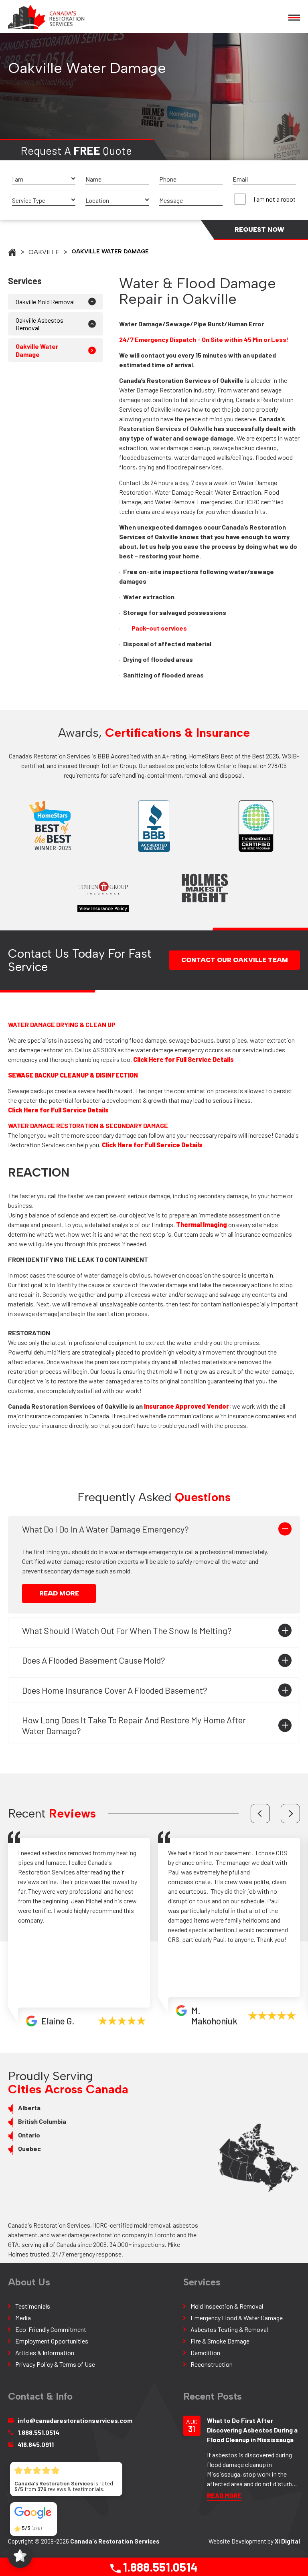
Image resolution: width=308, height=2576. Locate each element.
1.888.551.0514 (159, 2567)
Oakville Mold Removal (45, 302)
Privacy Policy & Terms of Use (55, 2364)
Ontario (29, 2135)
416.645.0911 (36, 2444)
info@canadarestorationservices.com (71, 2420)
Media (23, 2318)
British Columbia (42, 2121)
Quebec (29, 2148)
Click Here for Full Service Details (183, 1059)
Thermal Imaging (202, 1224)
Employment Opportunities (52, 2341)
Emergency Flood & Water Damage (237, 2318)
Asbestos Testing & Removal (229, 2329)
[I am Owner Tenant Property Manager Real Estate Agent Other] (44, 179)
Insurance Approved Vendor (186, 1406)
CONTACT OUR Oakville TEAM (235, 960)
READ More (59, 1593)
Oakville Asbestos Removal (40, 324)
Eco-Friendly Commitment (51, 2329)
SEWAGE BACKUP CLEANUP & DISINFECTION (73, 1075)
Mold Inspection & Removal (227, 2306)
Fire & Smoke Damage (220, 2341)
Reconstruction (212, 2364)
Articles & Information (45, 2353)
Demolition (205, 2353)
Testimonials (33, 2306)
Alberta (29, 2108)
